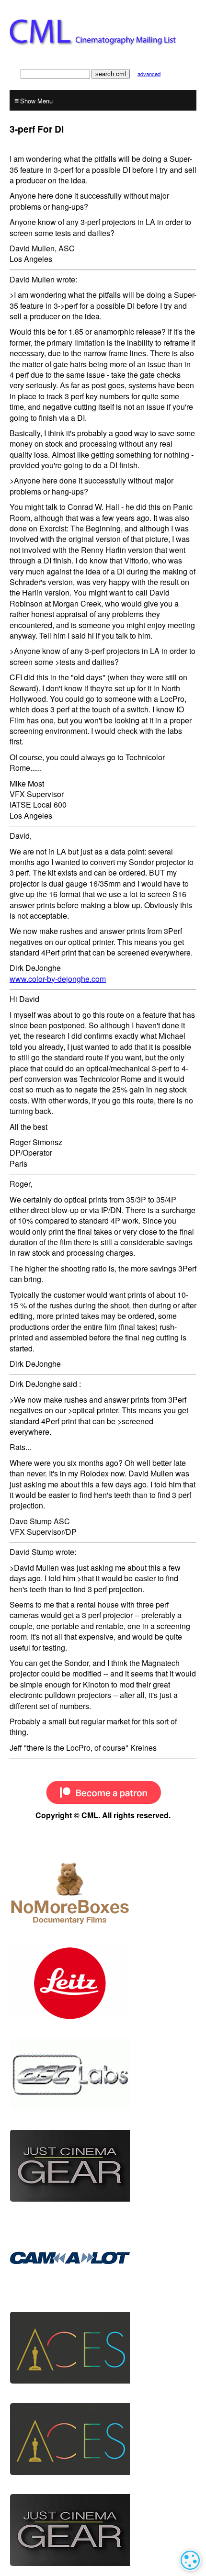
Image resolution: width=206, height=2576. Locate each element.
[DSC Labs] (103, 2074)
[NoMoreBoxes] (103, 1892)
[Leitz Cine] (103, 1983)
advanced (149, 74)
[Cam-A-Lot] (103, 2257)
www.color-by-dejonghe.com (58, 979)
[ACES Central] (103, 2348)
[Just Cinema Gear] (103, 2166)
